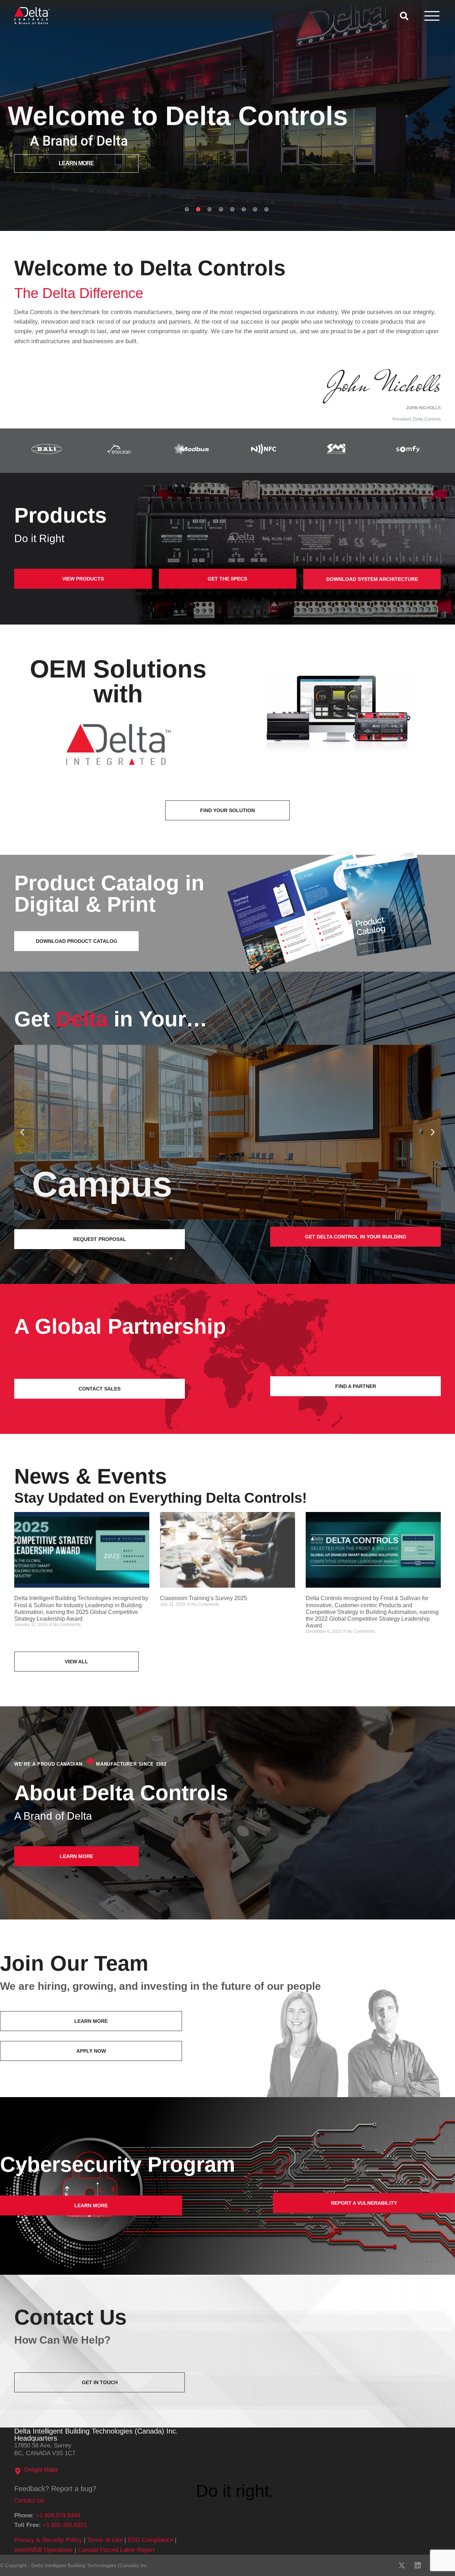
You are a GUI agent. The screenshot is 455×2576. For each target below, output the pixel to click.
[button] (22, 1132)
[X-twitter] (402, 2565)
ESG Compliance (150, 2540)
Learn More (80, 163)
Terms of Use (105, 2540)
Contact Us (29, 2501)
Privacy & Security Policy (48, 2540)
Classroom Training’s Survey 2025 (204, 1598)
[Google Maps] (18, 2471)
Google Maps (41, 2470)
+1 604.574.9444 (58, 2515)
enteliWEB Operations (44, 2550)
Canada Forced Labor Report (116, 2550)
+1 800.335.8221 (65, 2525)
